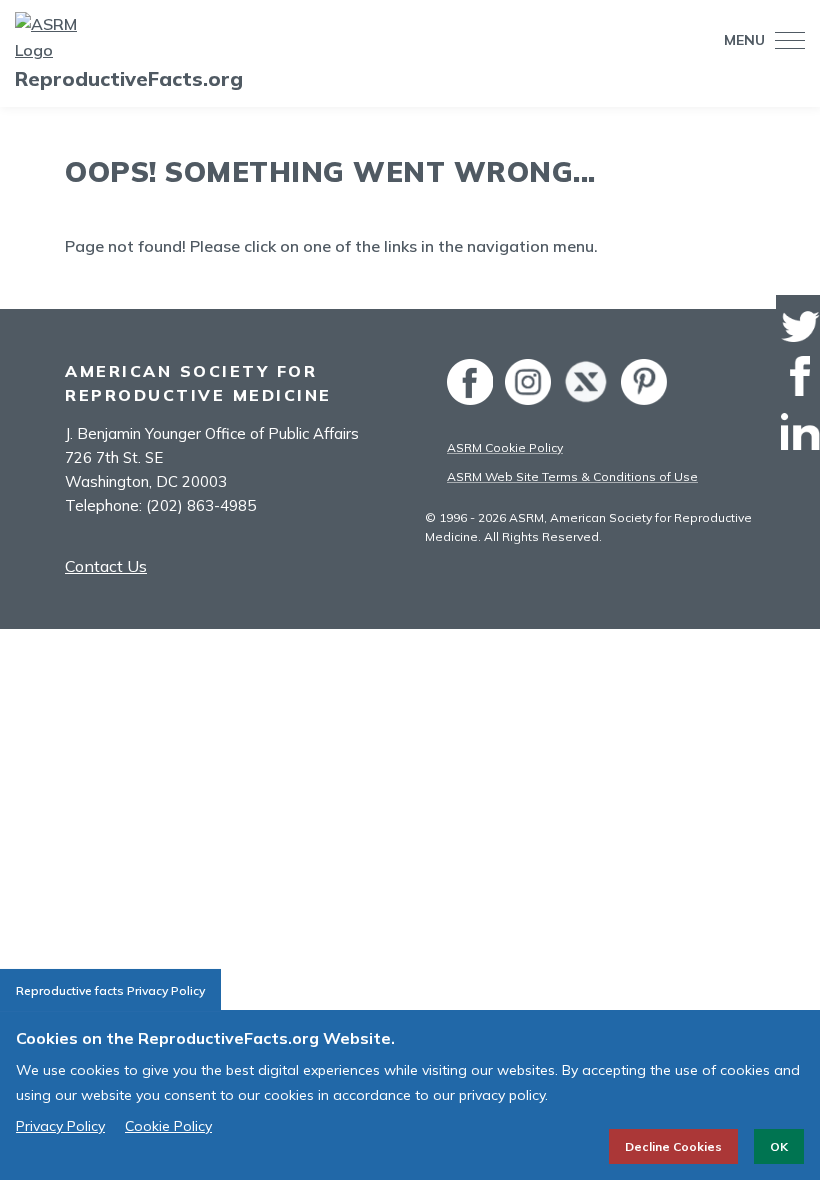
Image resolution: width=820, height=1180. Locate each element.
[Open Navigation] (785, 40)
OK (779, 1146)
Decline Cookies (673, 1146)
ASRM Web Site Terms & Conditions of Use (572, 476)
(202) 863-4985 (201, 505)
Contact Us (106, 566)
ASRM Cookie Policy (505, 447)
